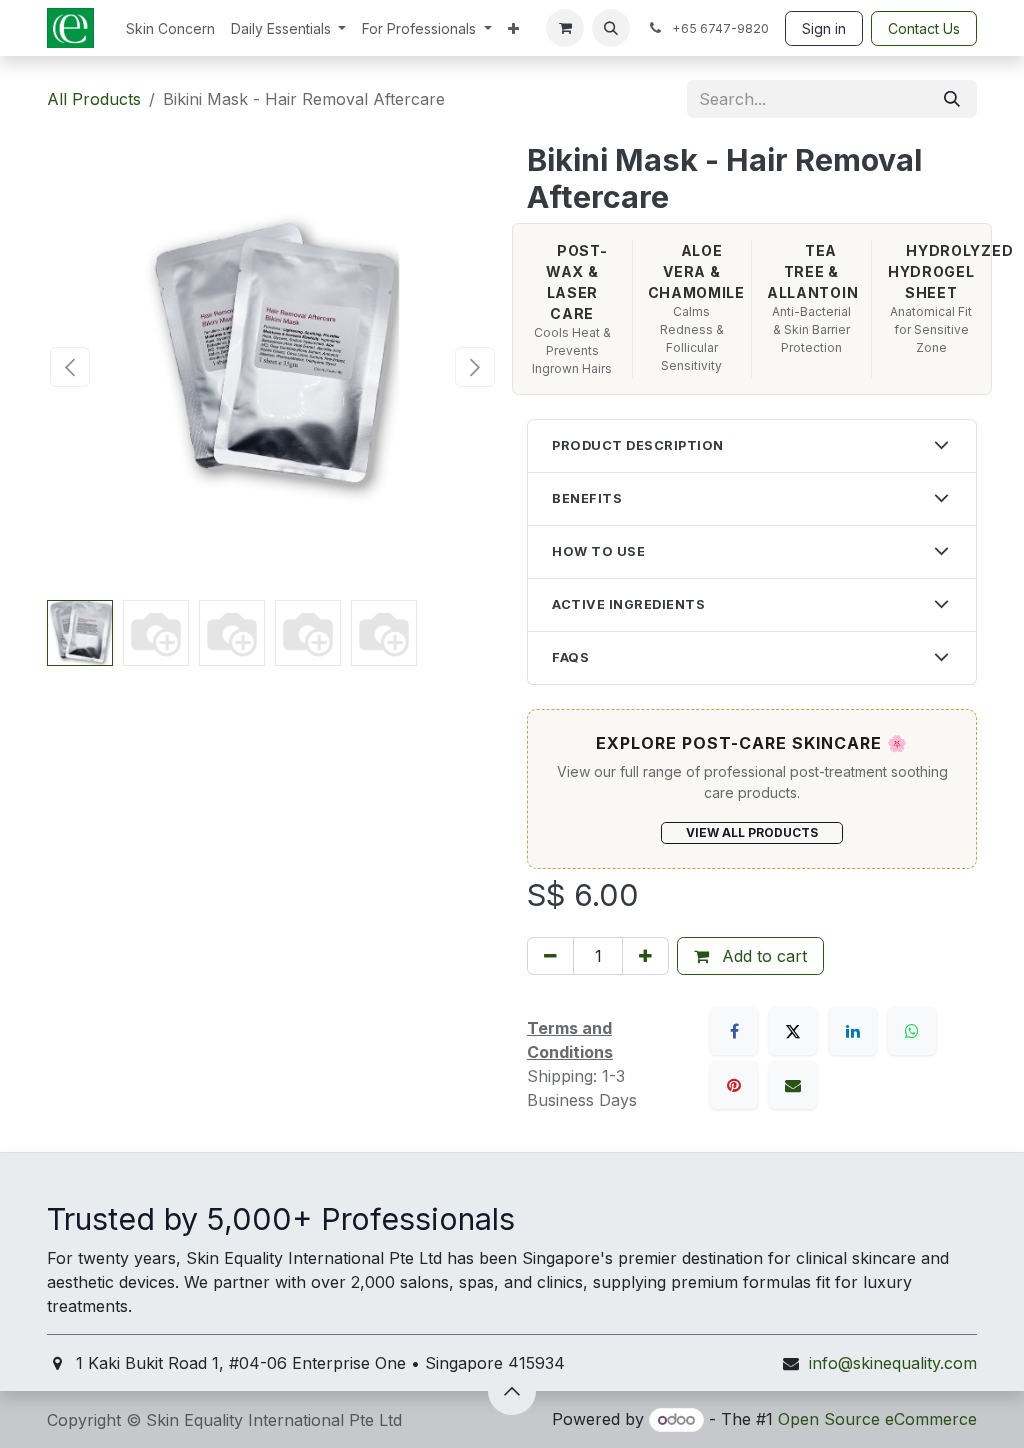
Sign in (824, 28)
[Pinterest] (734, 1085)
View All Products (752, 832)
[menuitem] (170, 28)
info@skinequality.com (893, 1363)
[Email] (793, 1085)
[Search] (952, 99)
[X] (793, 1031)
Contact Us (924, 28)
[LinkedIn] (853, 1031)
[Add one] (645, 956)
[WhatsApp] (912, 1031)
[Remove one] (550, 956)
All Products (94, 99)
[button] (611, 28)
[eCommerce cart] (565, 28)
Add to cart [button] (762, 956)
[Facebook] (734, 1031)
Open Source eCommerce (877, 1419)
